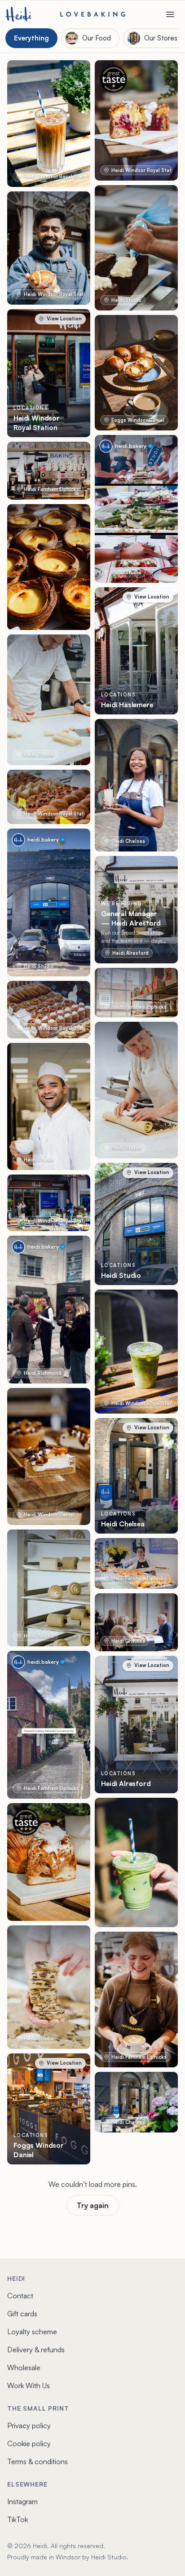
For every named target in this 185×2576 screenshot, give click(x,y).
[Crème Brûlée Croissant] (49, 567)
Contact (20, 2296)
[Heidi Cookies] (49, 1987)
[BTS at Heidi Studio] (49, 700)
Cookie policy (29, 2443)
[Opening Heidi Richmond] (49, 1310)
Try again (93, 2205)
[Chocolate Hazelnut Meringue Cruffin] (49, 1862)
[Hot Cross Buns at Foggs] (136, 373)
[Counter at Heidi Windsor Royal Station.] (49, 1010)
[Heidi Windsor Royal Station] (49, 373)
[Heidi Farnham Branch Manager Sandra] (136, 1563)
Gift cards (22, 2314)
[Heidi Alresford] (136, 1725)
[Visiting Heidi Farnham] (49, 1725)
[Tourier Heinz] (136, 1090)
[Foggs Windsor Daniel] (49, 2109)
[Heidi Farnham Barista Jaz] (136, 2000)
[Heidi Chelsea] (136, 1476)
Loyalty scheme (32, 2332)
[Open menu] (170, 14)
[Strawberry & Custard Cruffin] (136, 120)
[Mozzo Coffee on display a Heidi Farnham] (136, 993)
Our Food (97, 38)
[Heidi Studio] (136, 1224)
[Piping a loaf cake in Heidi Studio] (136, 248)
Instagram (22, 2501)
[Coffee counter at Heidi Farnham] (49, 471)
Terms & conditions (37, 2461)
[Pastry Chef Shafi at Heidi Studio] (49, 1106)
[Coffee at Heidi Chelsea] (136, 1622)
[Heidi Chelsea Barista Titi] (136, 785)
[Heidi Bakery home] (18, 14)
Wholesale (24, 2368)
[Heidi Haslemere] (136, 651)
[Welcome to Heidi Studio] (49, 902)
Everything (31, 38)
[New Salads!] (136, 509)
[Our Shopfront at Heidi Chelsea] (136, 2102)
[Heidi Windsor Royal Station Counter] (49, 797)
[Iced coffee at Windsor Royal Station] (49, 124)
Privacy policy (29, 2425)
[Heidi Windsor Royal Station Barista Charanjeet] (49, 248)
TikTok (18, 2519)
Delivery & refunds (36, 2350)
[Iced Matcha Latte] (136, 1352)
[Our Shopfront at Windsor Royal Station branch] (49, 1203)
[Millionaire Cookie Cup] (49, 1456)
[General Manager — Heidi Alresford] (136, 910)
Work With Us (29, 2385)
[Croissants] (49, 1588)
